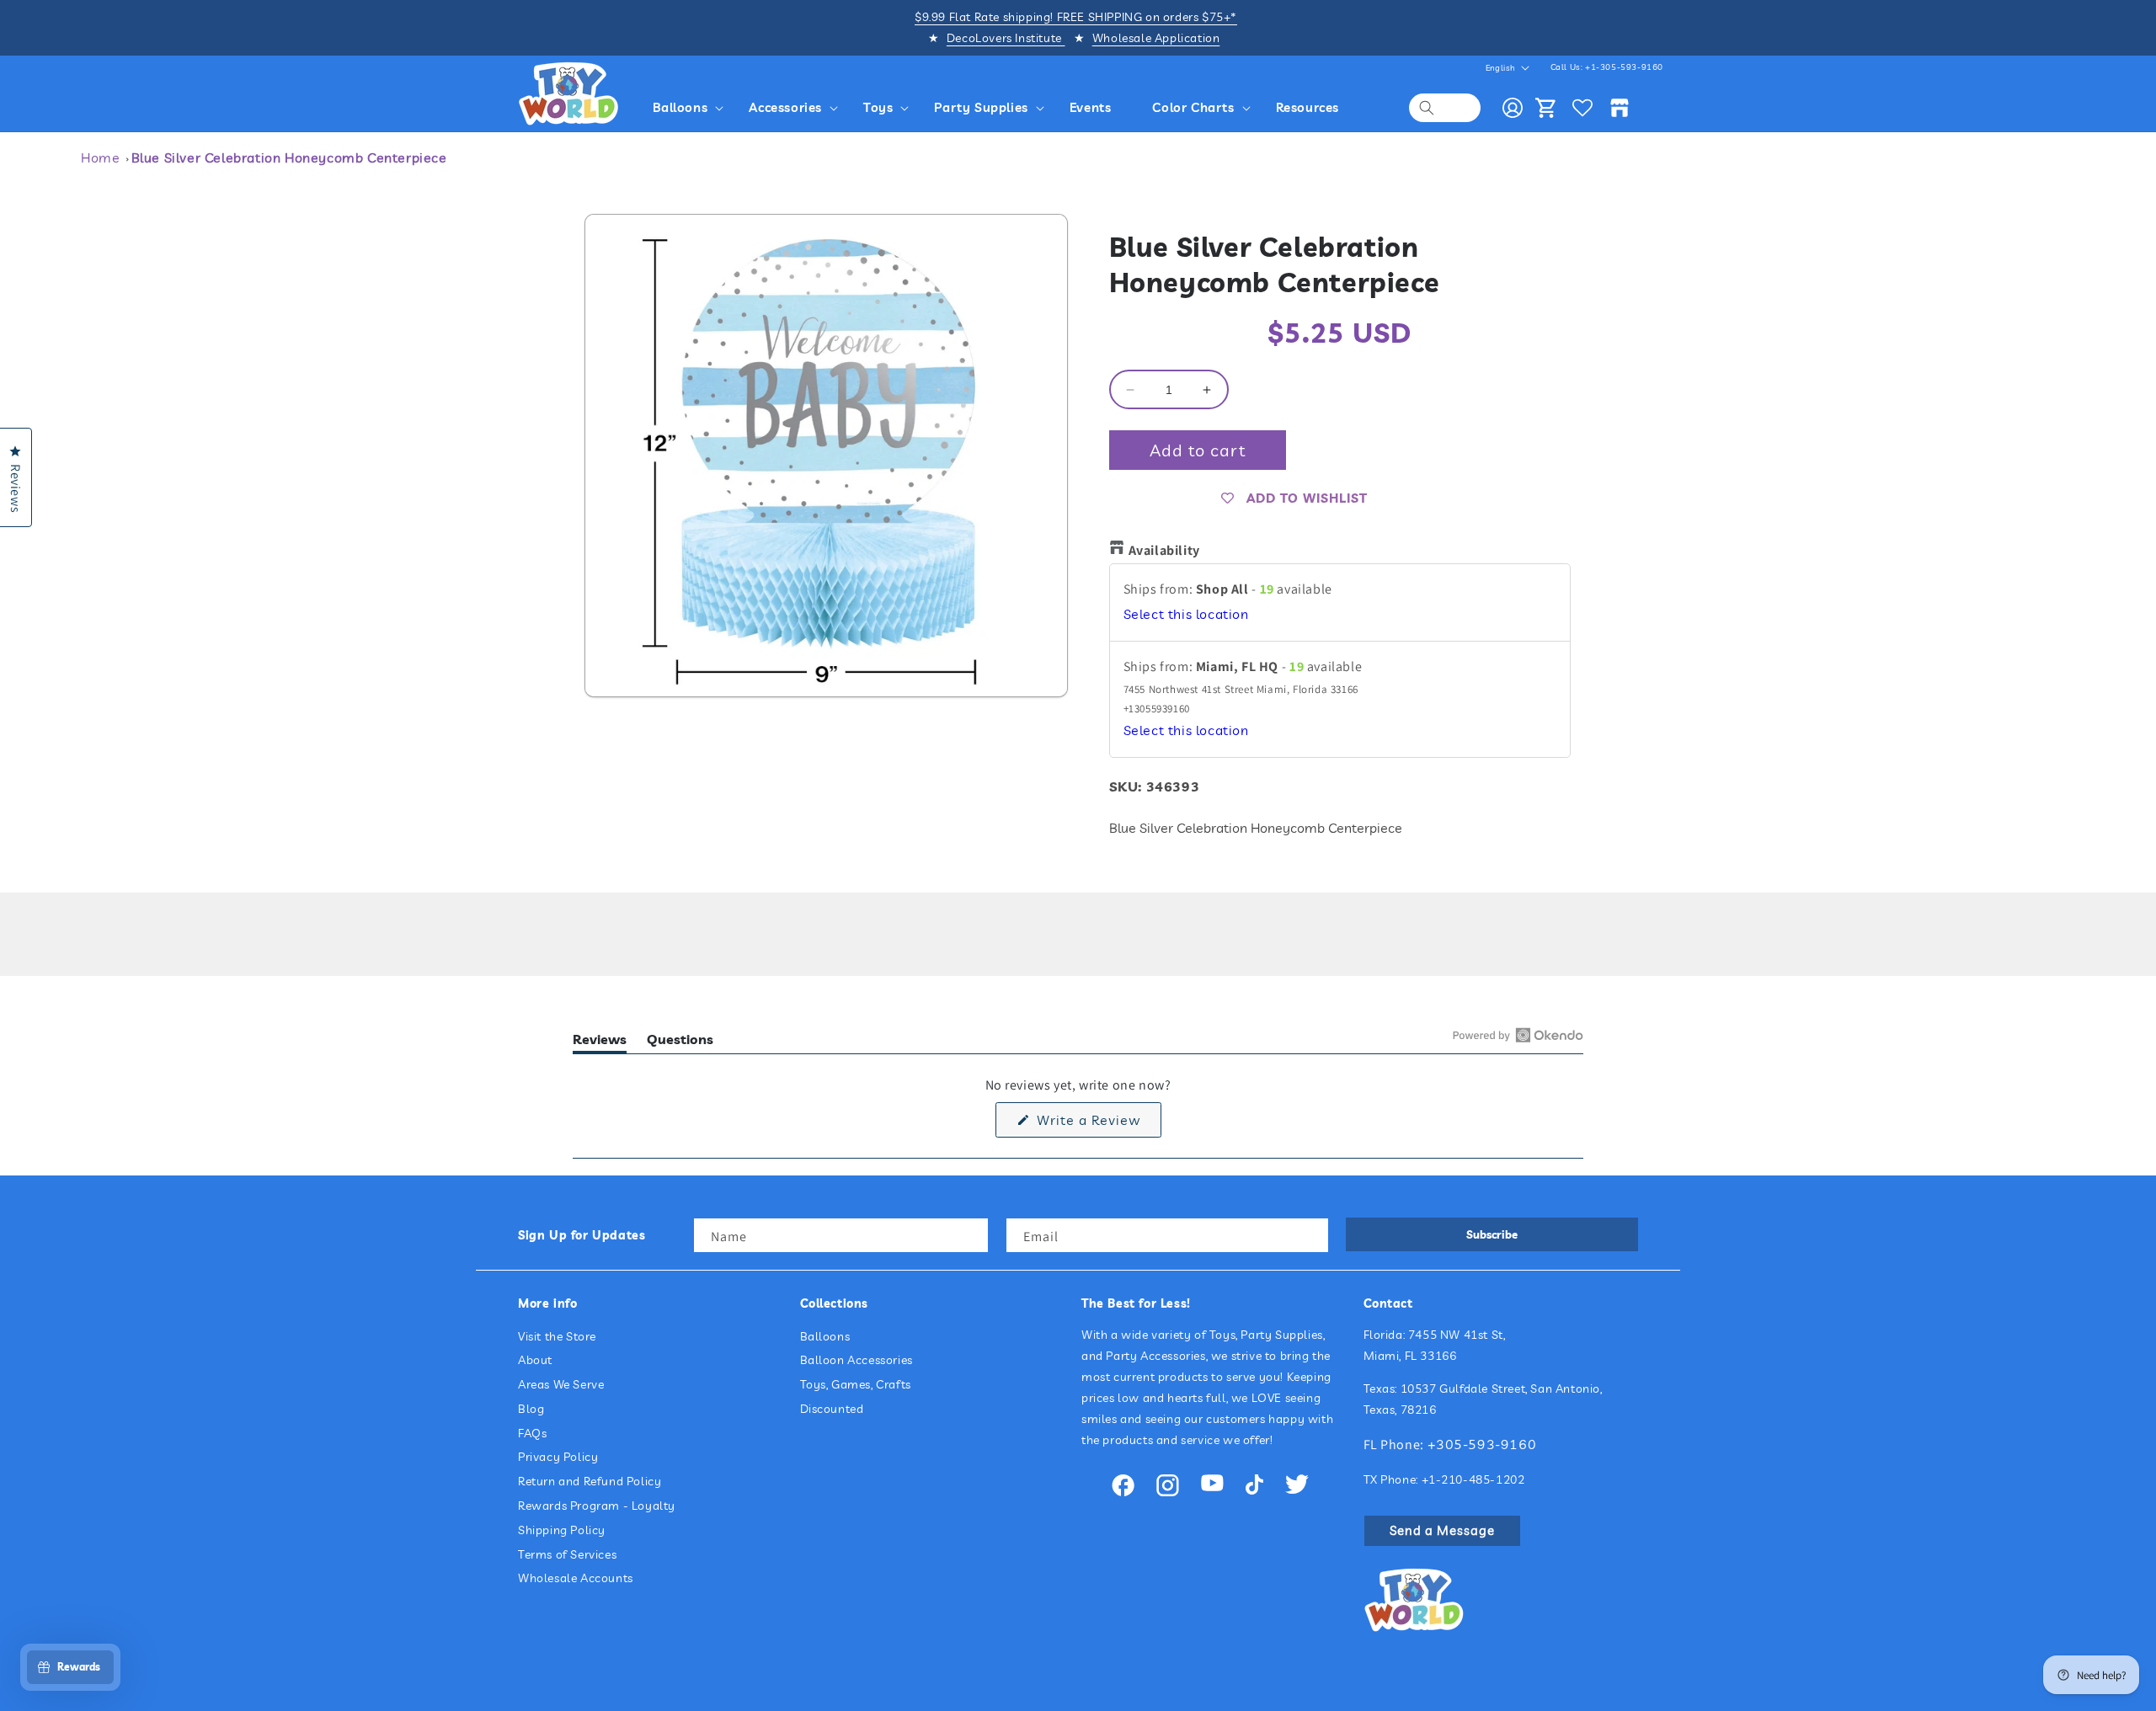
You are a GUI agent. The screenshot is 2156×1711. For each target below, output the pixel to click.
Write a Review (1097, 1124)
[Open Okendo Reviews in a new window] (1518, 1035)
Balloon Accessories (857, 1360)
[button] (691, 108)
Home (100, 157)
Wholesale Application (1156, 38)
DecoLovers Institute (1006, 38)
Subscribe (1492, 1234)
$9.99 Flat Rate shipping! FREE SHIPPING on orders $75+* (1076, 17)
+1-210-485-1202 (1473, 1479)
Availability (1164, 550)
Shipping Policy (562, 1530)
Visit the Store (557, 1336)
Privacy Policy (558, 1457)
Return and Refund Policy (590, 1481)
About (535, 1360)
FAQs (532, 1433)
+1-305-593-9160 (1624, 67)
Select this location (1186, 614)
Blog (531, 1409)
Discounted (832, 1409)
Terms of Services (567, 1554)
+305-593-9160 (1482, 1444)
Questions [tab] (680, 1042)
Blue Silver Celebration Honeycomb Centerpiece (289, 157)
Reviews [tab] (600, 1042)
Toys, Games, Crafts (856, 1384)
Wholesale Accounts (576, 1578)
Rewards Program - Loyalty (597, 1506)
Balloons (825, 1336)
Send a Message (1442, 1530)
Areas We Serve (561, 1384)
